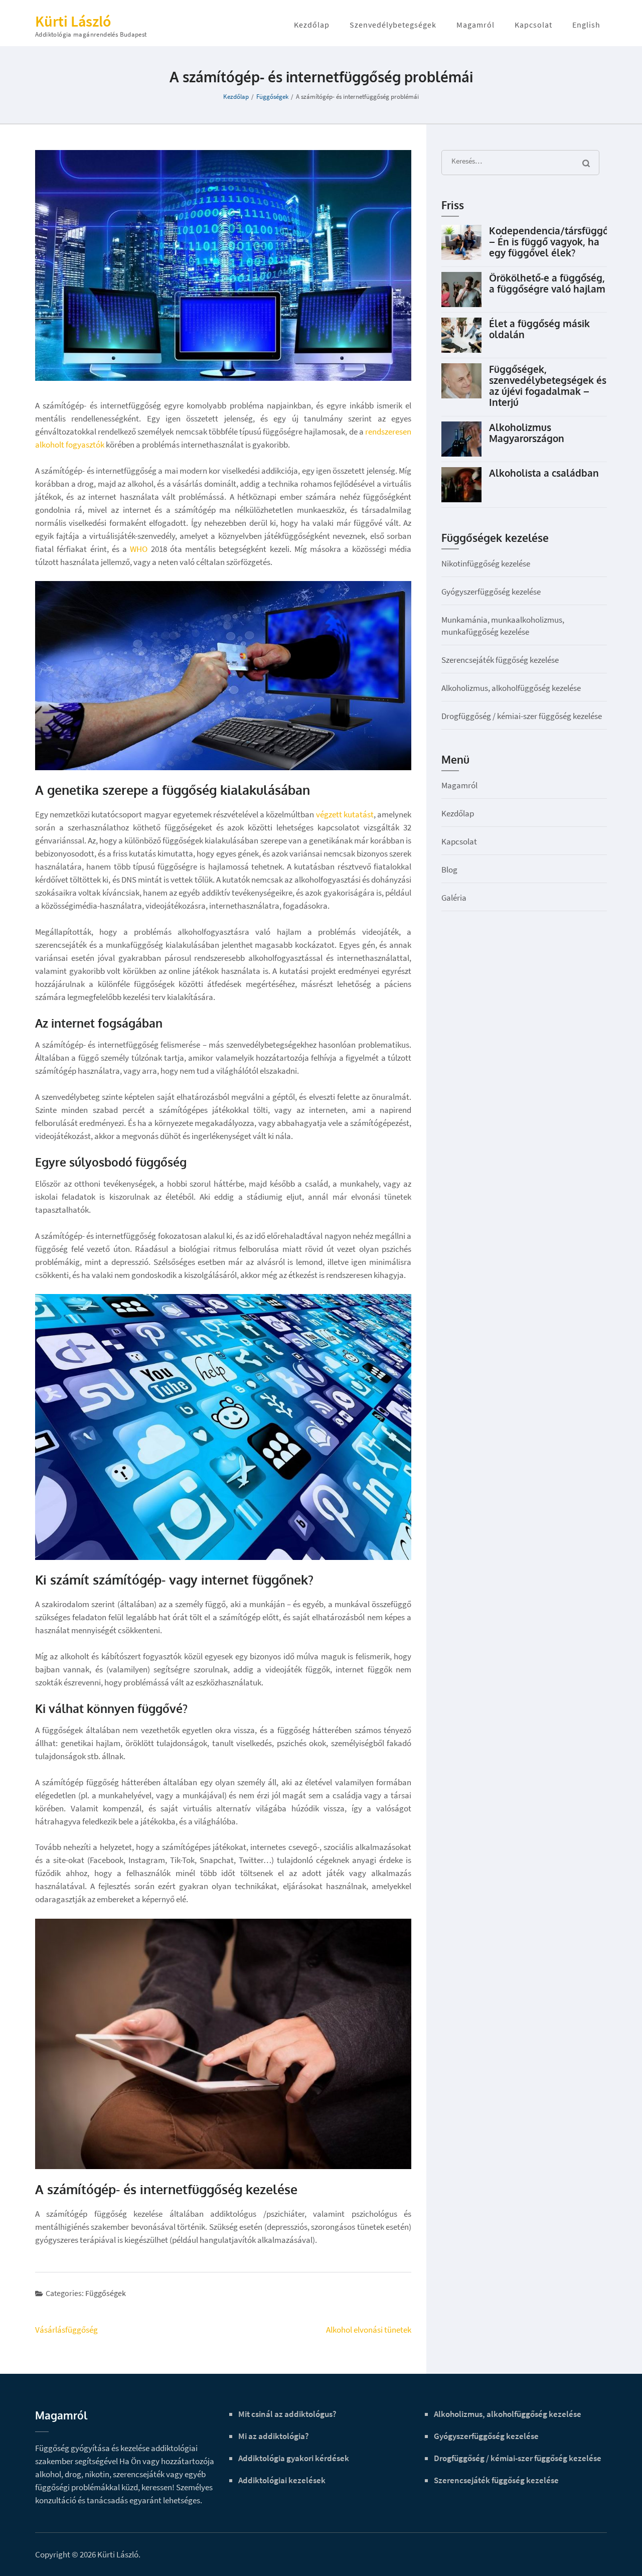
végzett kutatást (345, 814)
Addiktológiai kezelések (282, 2480)
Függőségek (106, 2293)
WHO (139, 549)
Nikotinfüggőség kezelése (486, 563)
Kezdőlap (312, 25)
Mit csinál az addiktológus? (287, 2414)
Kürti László (73, 21)
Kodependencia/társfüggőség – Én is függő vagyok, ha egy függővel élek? (557, 241)
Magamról (475, 25)
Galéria (454, 898)
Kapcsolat (533, 25)
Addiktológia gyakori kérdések (294, 2458)
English (586, 25)
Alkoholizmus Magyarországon (527, 433)
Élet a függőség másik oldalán (539, 329)
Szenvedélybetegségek (393, 25)
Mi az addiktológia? (274, 2436)
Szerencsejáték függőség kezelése (500, 660)
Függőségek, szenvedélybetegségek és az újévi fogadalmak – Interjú (548, 385)
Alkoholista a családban (544, 473)
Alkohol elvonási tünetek (369, 2330)
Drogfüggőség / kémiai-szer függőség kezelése (522, 716)
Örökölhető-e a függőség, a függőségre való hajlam (547, 283)
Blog (449, 870)
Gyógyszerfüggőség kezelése (491, 592)
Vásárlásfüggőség (66, 2330)
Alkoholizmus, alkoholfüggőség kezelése (511, 688)
